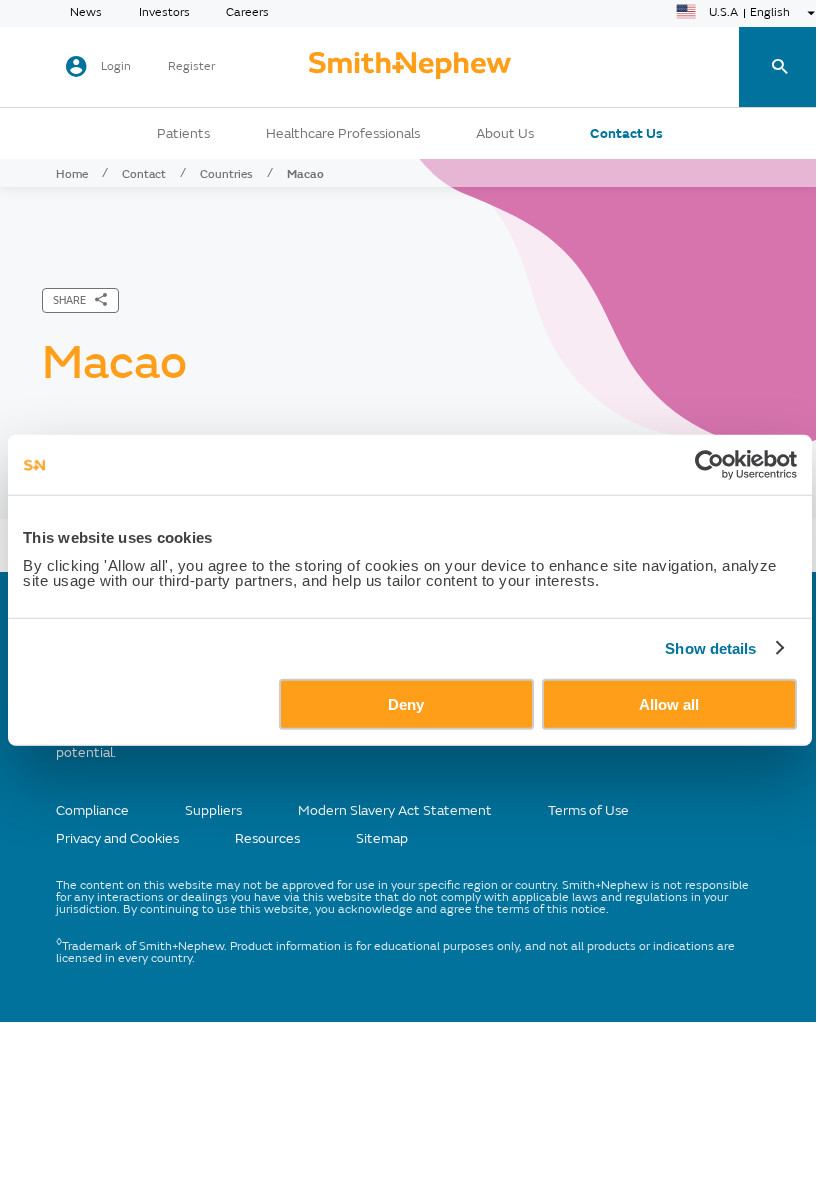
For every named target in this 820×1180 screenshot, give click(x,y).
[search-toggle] (779, 67)
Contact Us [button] (626, 134)
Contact (144, 174)
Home (72, 174)
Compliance (92, 810)
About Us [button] (505, 134)
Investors (164, 13)
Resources (267, 838)
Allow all (669, 703)
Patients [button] (183, 134)
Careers (247, 13)
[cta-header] (410, 67)
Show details (710, 648)
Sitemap (382, 838)
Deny (406, 703)
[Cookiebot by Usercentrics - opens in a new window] (709, 465)
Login (116, 66)
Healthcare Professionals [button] (343, 134)
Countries (226, 174)
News (86, 13)
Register (191, 67)
